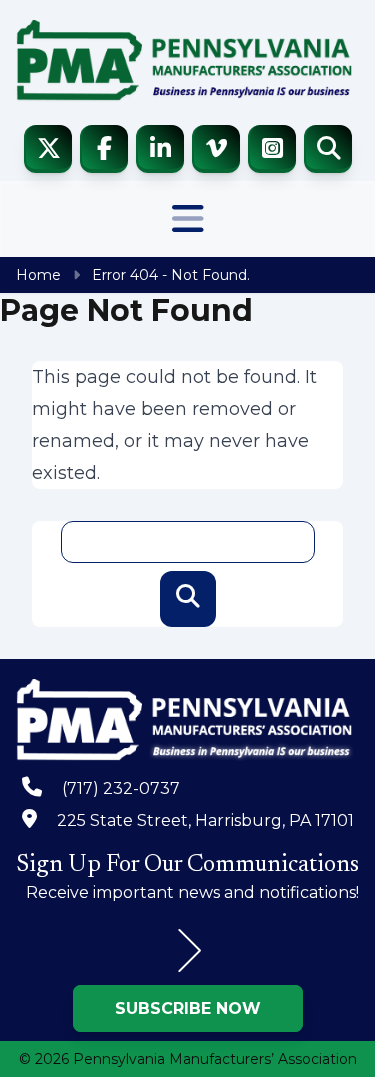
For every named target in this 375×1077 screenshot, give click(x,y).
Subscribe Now (188, 1008)
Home (38, 275)
